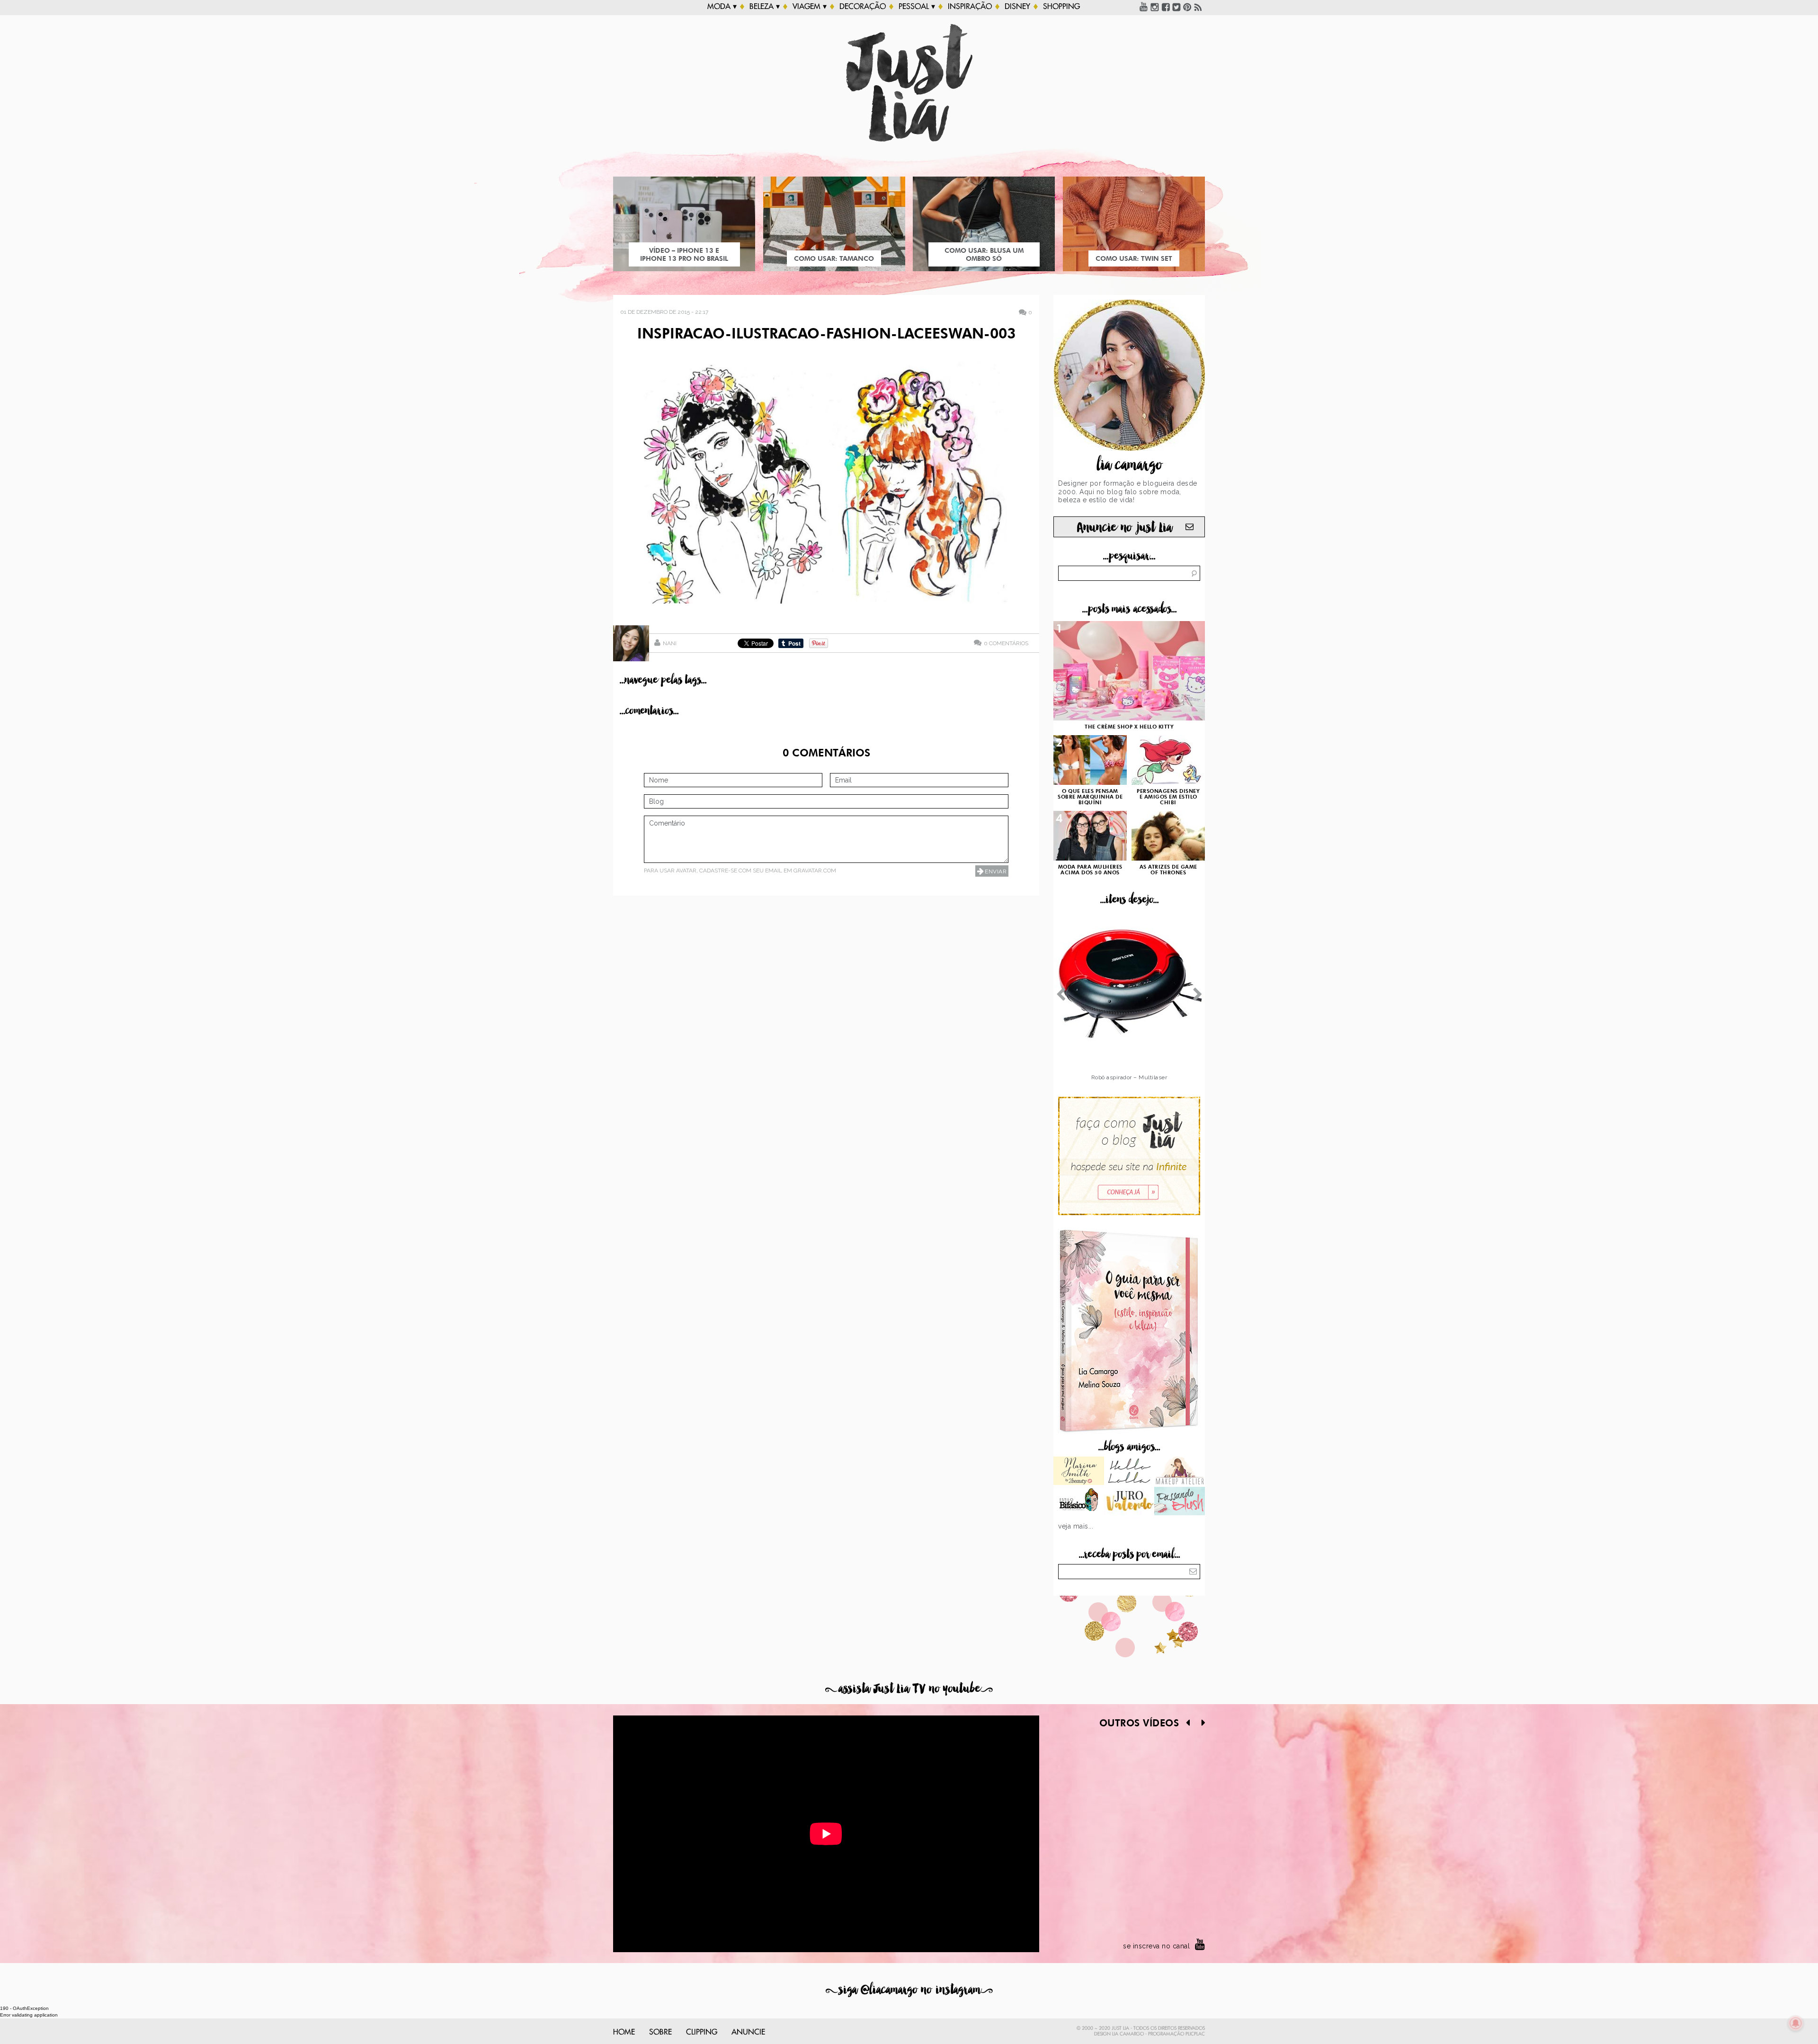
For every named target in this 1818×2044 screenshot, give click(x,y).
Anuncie (748, 2032)
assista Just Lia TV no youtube (909, 1689)
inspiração (970, 7)
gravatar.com (815, 871)
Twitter (1176, 7)
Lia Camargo (1128, 2034)
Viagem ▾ (810, 7)
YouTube (1144, 7)
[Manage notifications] (1796, 2023)
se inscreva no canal (1156, 1946)
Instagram (1155, 7)
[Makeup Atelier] (1180, 1472)
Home (624, 2032)
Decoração (863, 7)
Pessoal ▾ (917, 7)
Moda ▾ (722, 7)
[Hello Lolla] (1129, 1472)
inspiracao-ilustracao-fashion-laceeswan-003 (826, 335)
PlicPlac (1195, 2034)
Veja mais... (1076, 1526)
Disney (1017, 7)
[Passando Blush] (1180, 1502)
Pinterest (1187, 7)
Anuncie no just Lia (1124, 528)
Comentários (1006, 643)
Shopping (1061, 7)
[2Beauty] (1079, 1472)
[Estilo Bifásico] (1079, 1502)
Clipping (702, 2032)
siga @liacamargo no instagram (909, 1990)
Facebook (1166, 7)
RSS (1198, 7)
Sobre (660, 2032)
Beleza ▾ (765, 7)
